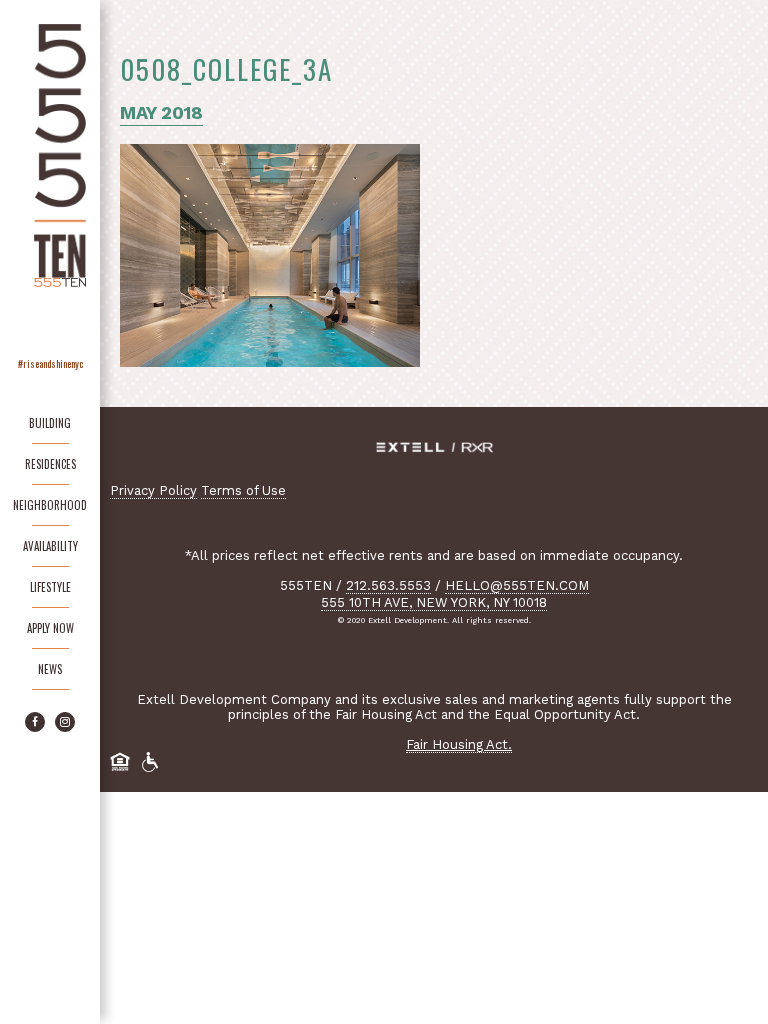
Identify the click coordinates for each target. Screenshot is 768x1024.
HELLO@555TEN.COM (517, 585)
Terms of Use (243, 490)
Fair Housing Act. (459, 744)
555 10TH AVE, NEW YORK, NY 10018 (434, 602)
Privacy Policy (153, 490)
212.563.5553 (388, 585)
